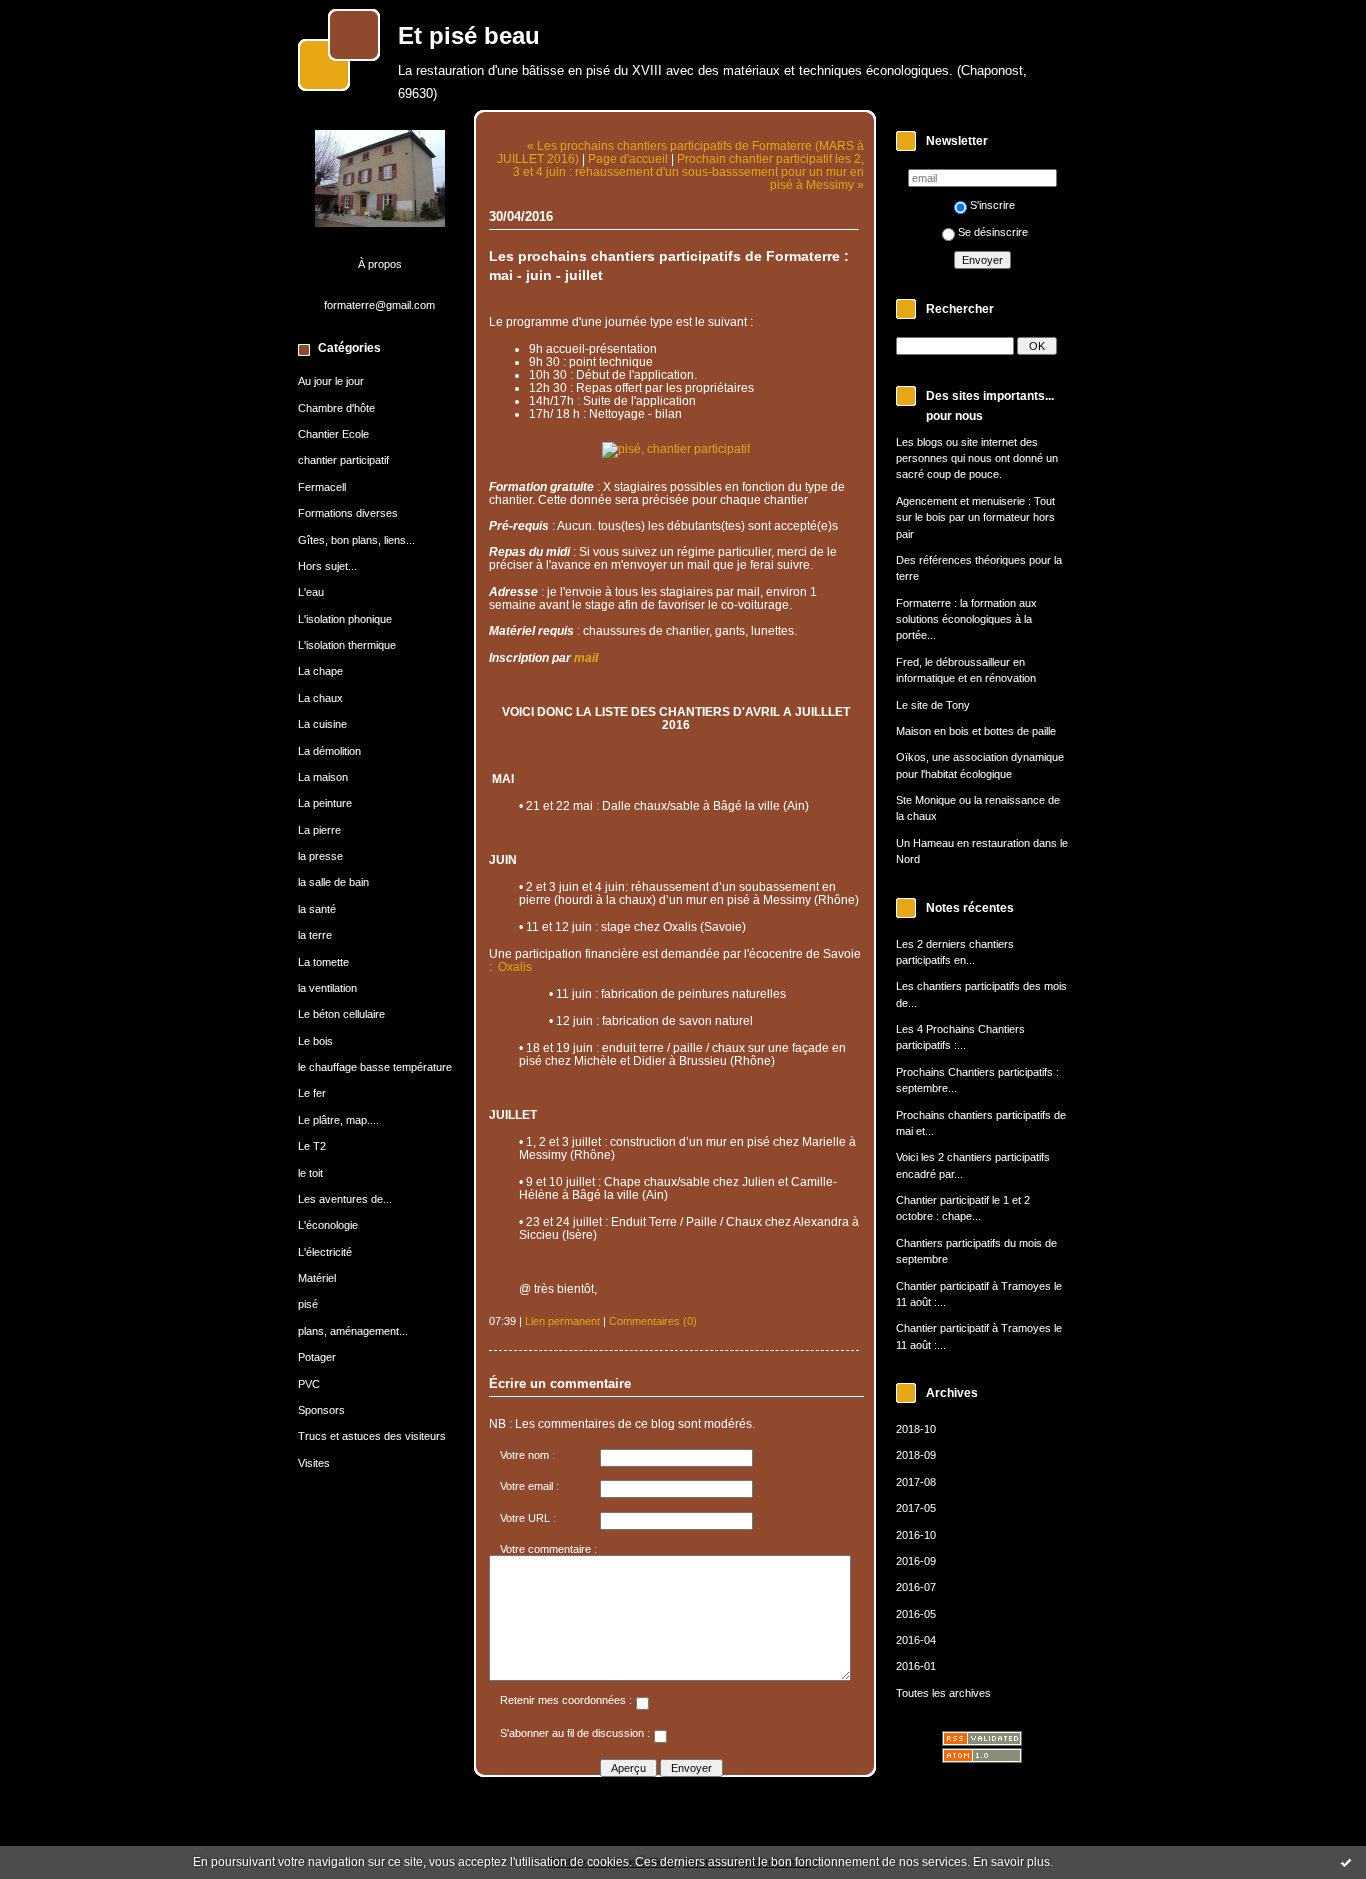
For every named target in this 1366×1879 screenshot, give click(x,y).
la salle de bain (333, 882)
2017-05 (916, 1508)
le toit (310, 1173)
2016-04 (916, 1640)
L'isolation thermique (347, 645)
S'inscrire (992, 205)
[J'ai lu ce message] (1346, 1862)
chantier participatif (343, 460)
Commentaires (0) (653, 1321)
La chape (320, 671)
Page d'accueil (628, 158)
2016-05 (916, 1614)
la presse (320, 856)
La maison (323, 777)
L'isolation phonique (345, 619)
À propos (380, 264)
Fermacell (322, 487)
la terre (315, 935)
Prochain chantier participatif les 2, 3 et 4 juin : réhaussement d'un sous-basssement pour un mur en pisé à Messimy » (688, 171)
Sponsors (321, 1410)
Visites (314, 1463)
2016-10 (916, 1535)
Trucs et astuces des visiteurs (372, 1436)
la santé (317, 909)
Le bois (315, 1041)
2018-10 (916, 1429)
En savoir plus (1011, 1862)
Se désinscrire (993, 232)
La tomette (323, 962)
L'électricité (325, 1252)
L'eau (311, 592)
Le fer (312, 1093)
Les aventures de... (345, 1199)
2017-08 (916, 1482)
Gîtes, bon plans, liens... (356, 540)
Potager (317, 1357)
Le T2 (312, 1146)
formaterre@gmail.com (379, 305)
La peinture (325, 803)
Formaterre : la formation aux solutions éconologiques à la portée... (966, 619)
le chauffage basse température (375, 1067)
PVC (309, 1384)
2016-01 (916, 1666)
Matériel (317, 1278)
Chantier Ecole (333, 434)
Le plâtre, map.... (338, 1120)
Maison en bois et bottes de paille (976, 731)
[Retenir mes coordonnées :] (642, 1706)
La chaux (320, 698)
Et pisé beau (469, 36)
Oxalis (515, 966)
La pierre (319, 830)
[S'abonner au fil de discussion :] (660, 1739)
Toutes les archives (943, 1693)
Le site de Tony (933, 705)
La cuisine (322, 724)
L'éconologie (328, 1225)
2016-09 (916, 1561)
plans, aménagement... (353, 1331)
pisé (308, 1304)
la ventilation (327, 988)
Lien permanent (562, 1321)
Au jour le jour (331, 381)
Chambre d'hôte (336, 408)
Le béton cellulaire (341, 1014)
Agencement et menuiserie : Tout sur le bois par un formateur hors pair (975, 517)
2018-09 (916, 1455)
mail (586, 657)
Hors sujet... (327, 566)
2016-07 (916, 1587)
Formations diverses (348, 513)
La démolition (329, 751)
